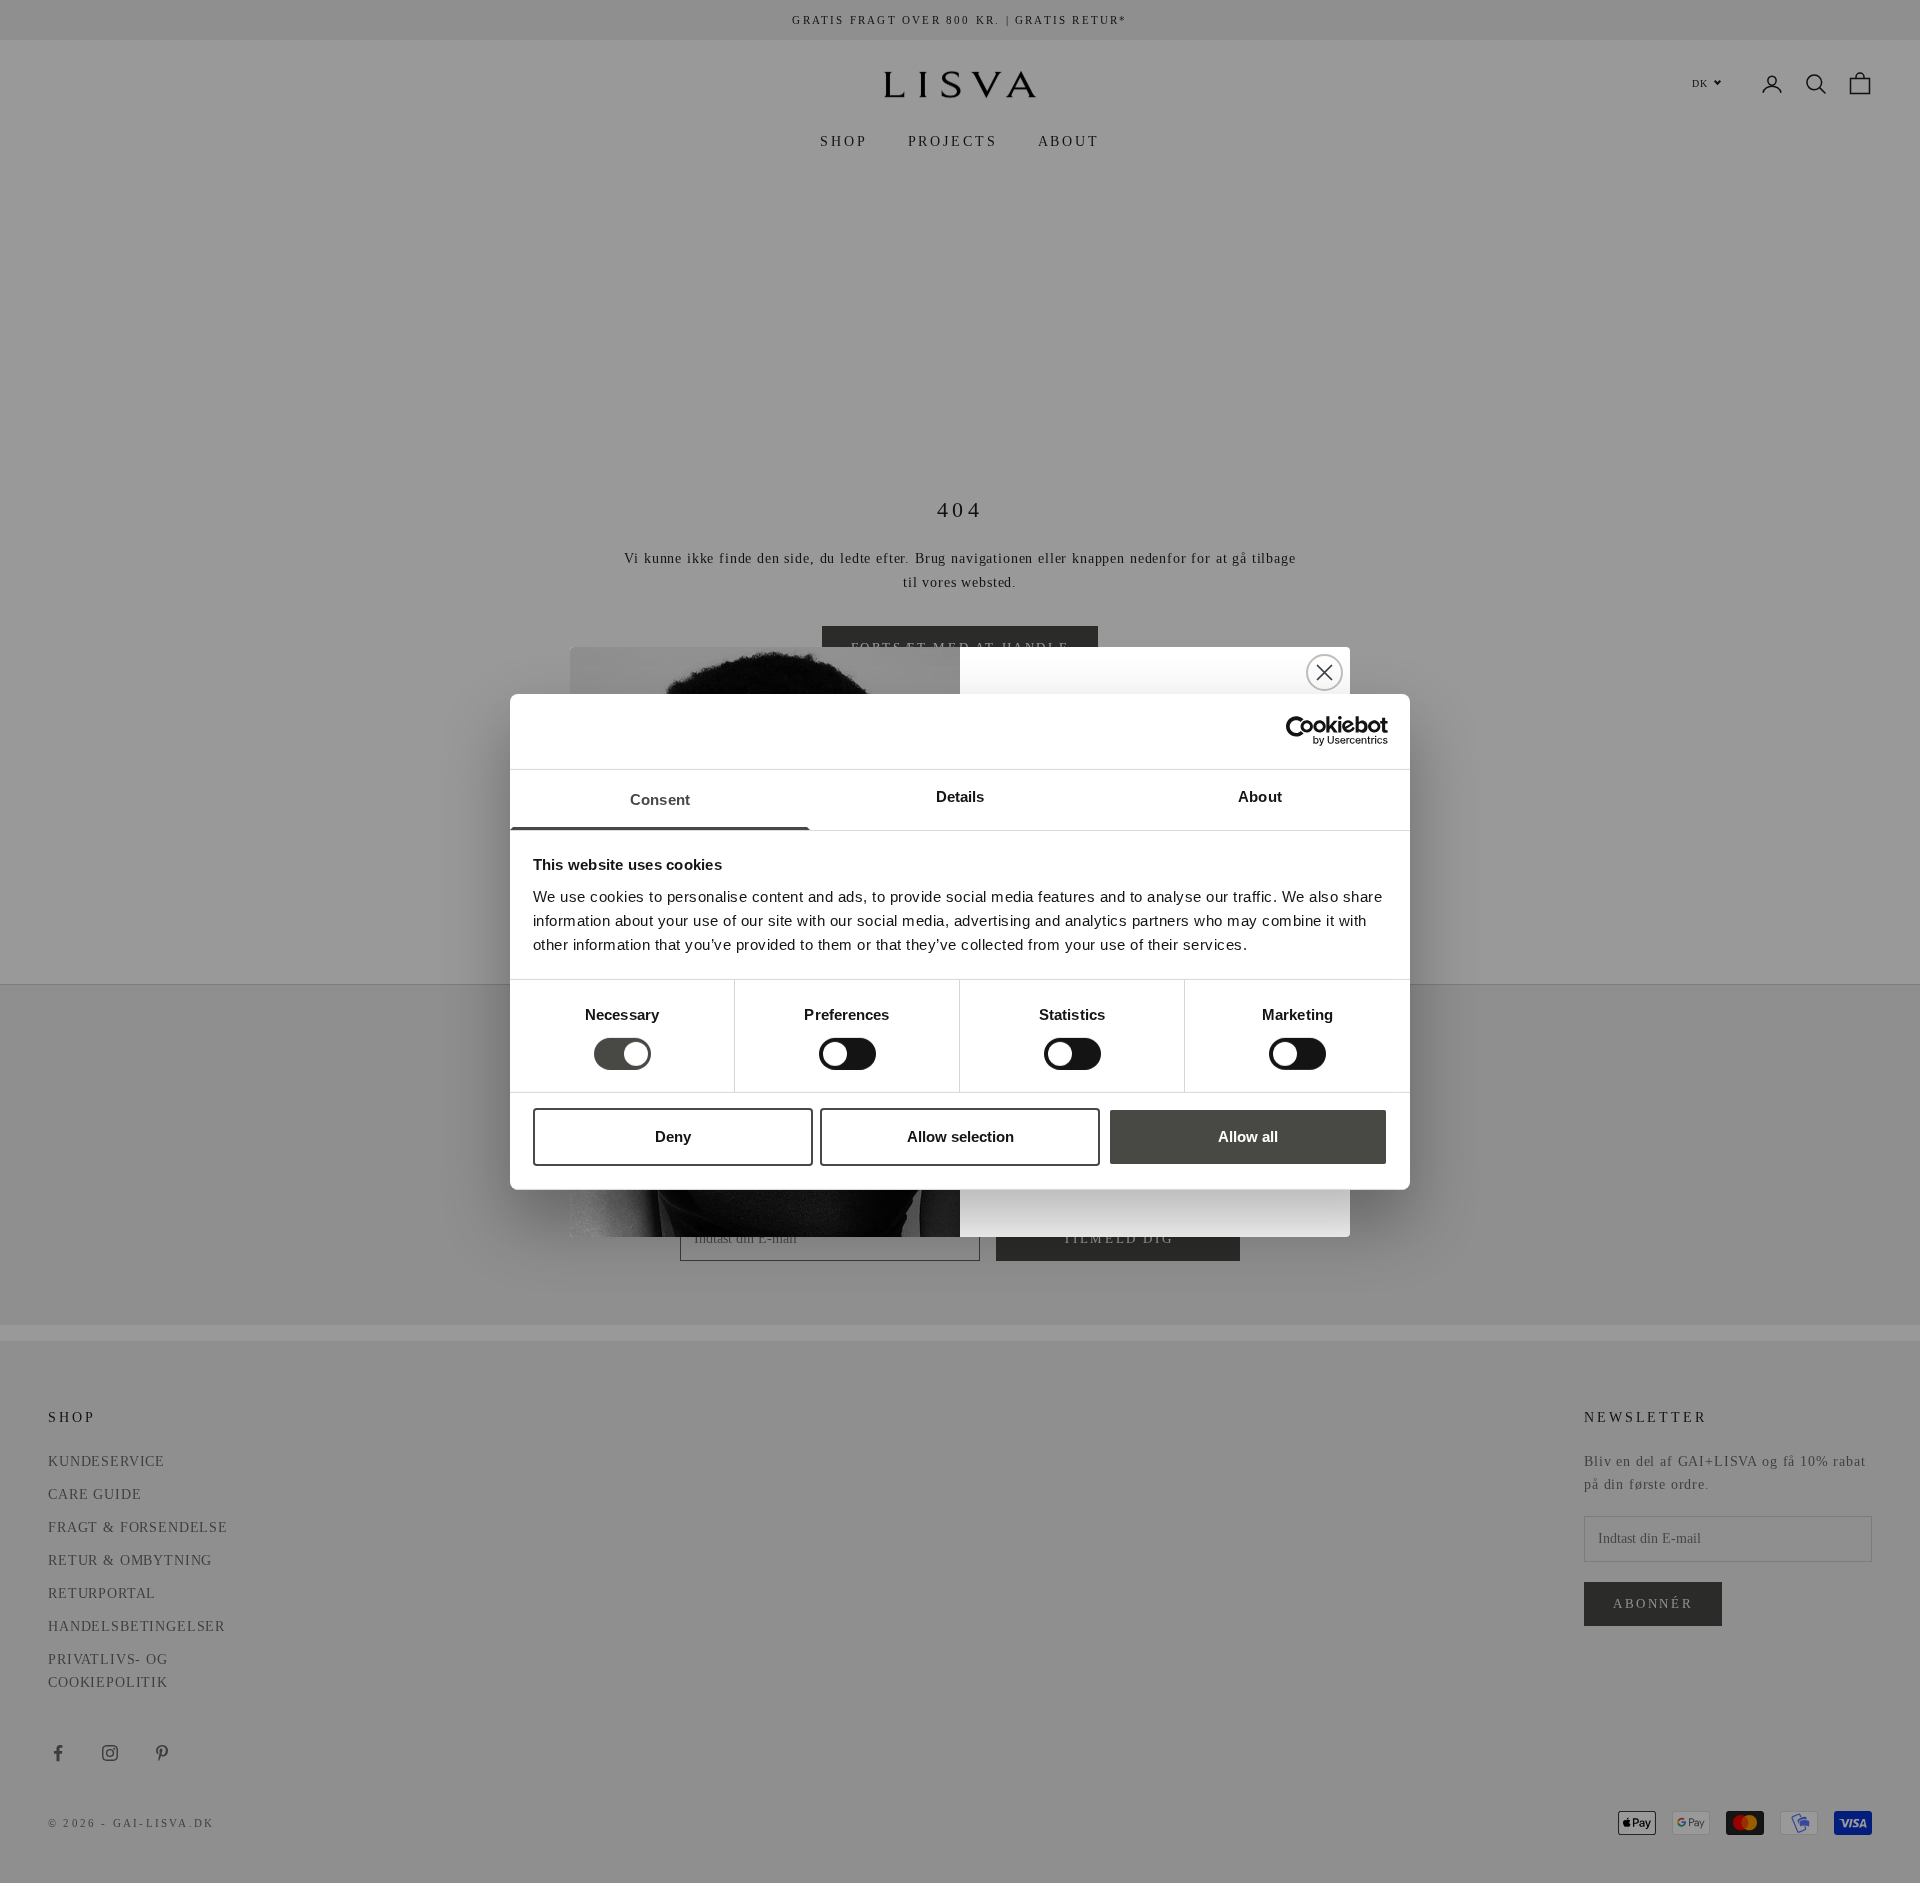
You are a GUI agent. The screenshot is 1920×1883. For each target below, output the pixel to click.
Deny (673, 1136)
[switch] (847, 1054)
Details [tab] (960, 795)
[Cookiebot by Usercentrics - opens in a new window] (1300, 731)
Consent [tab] (660, 798)
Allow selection (960, 1136)
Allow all (1248, 1136)
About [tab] (1260, 795)
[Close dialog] (1324, 672)
